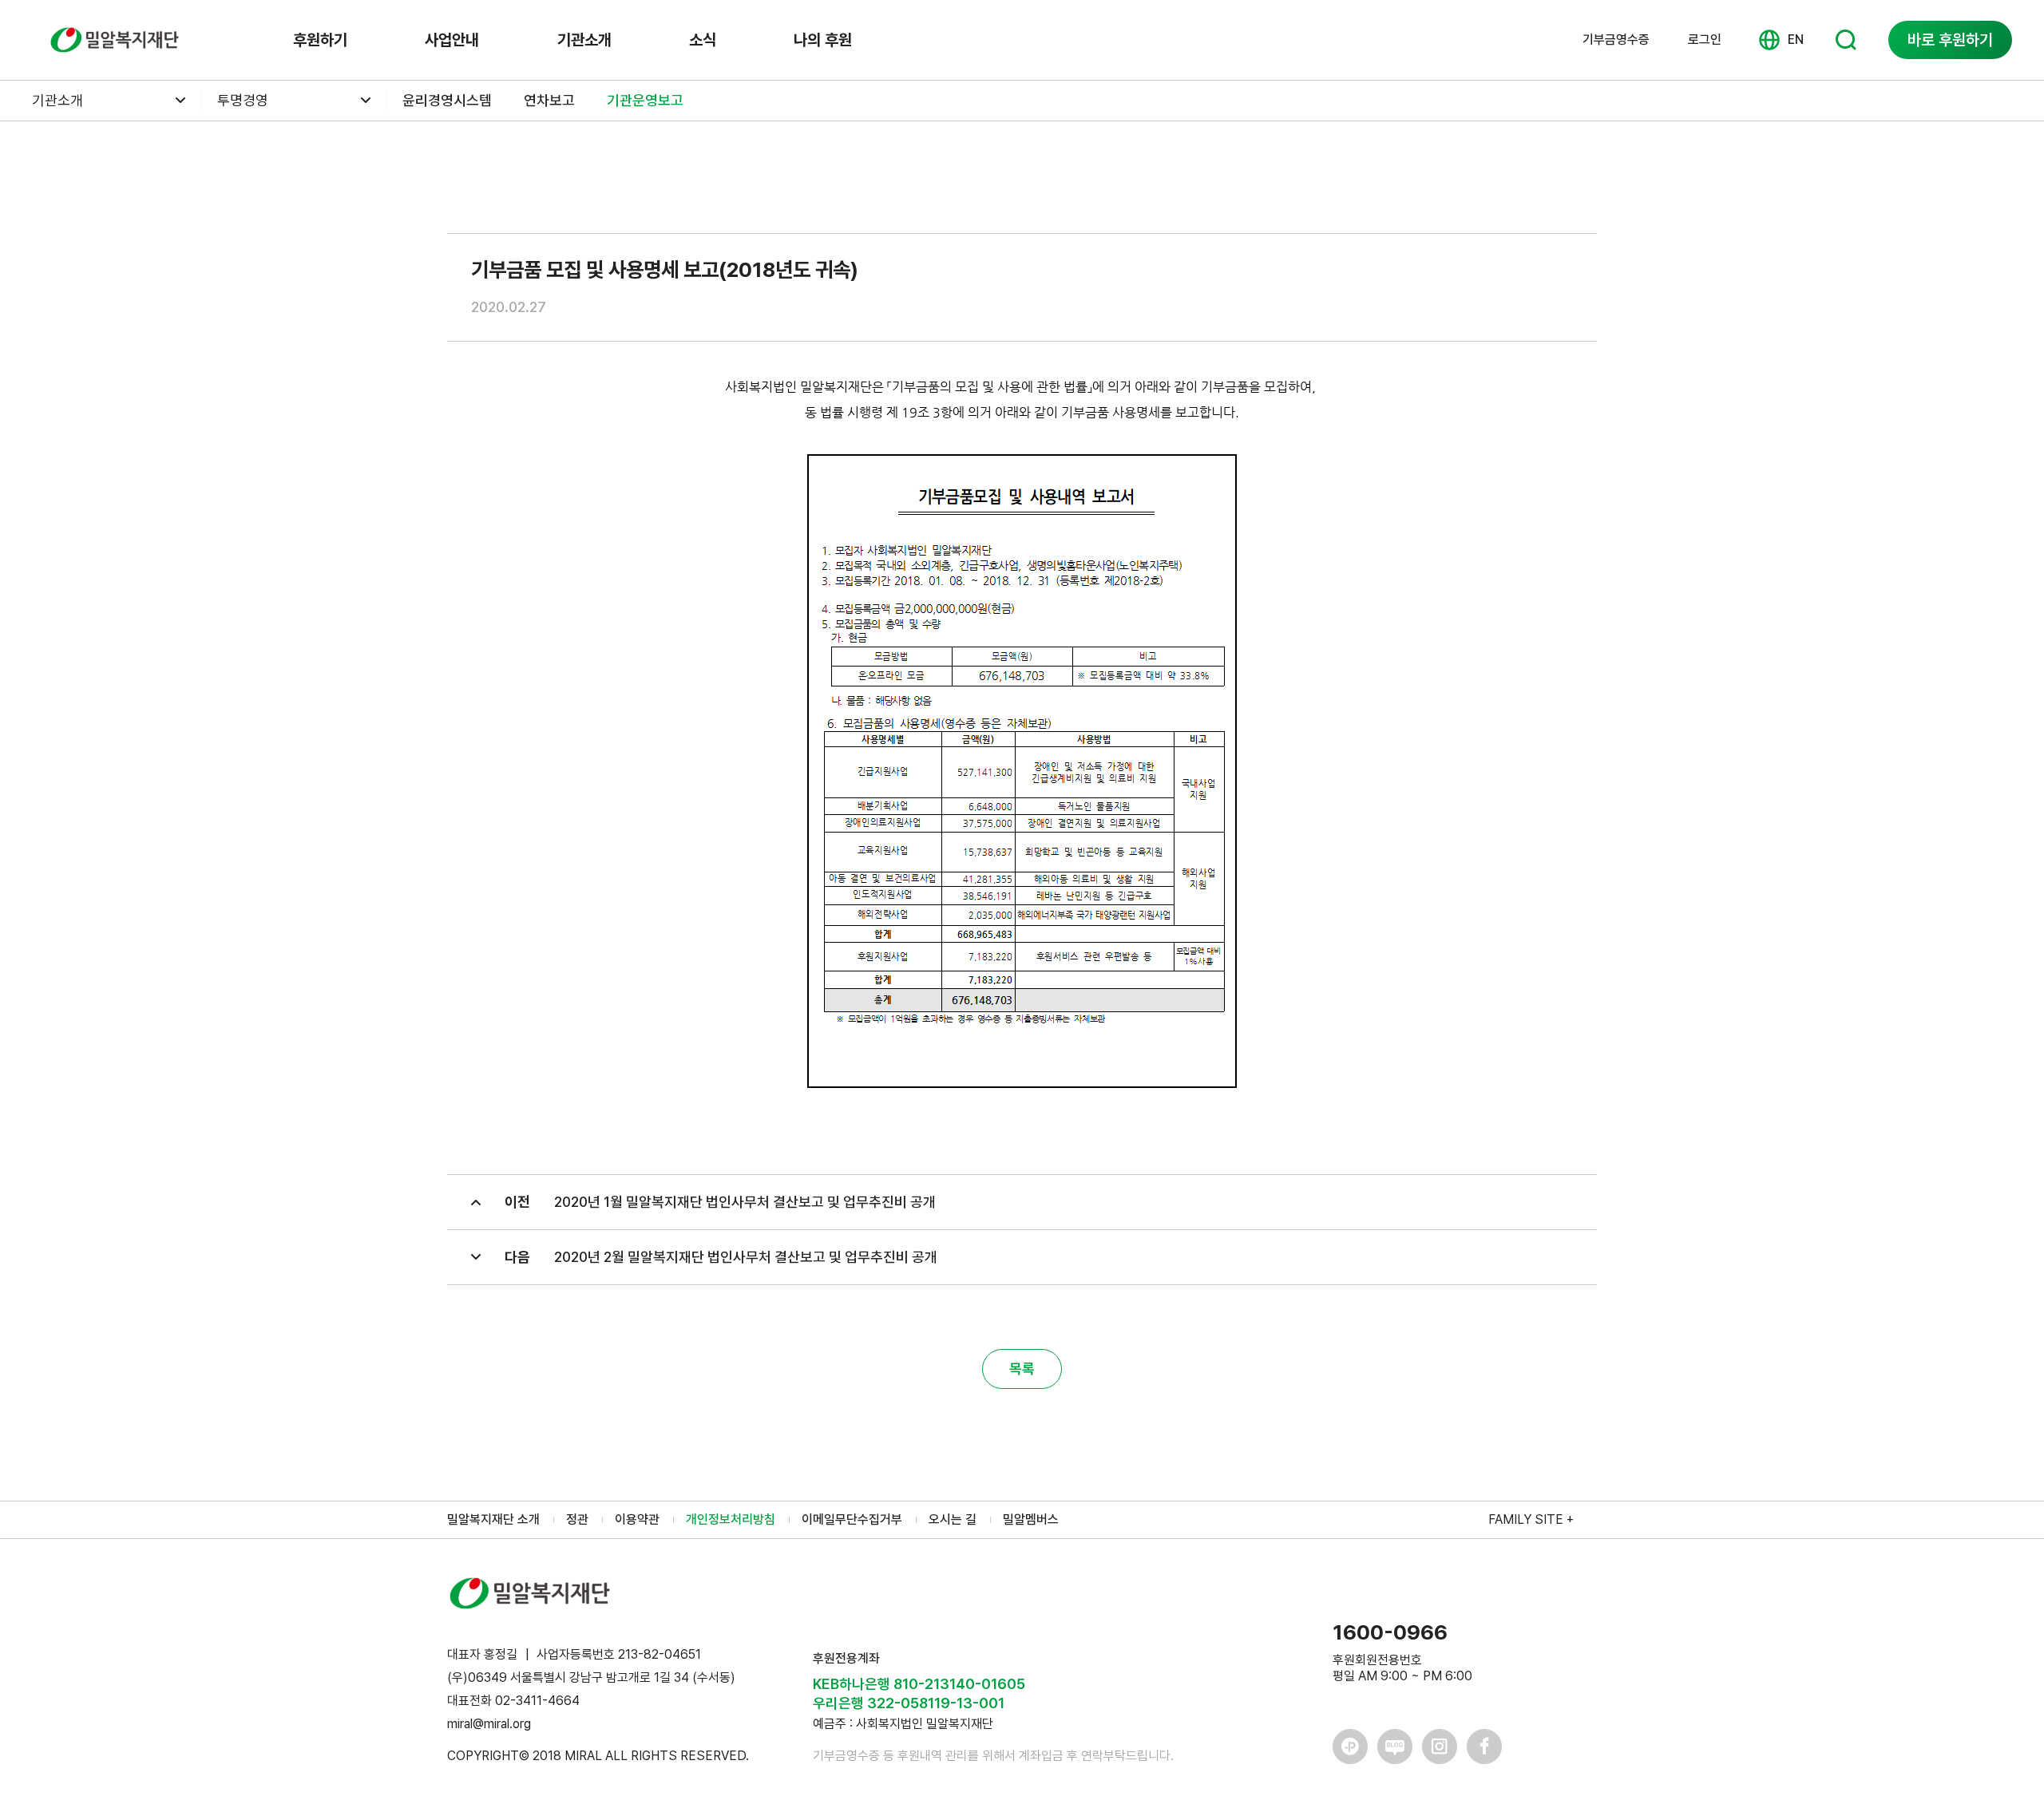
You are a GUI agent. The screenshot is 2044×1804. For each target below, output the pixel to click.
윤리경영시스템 (447, 100)
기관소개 (584, 40)
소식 (703, 40)
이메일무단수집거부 (852, 1519)
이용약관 (637, 1519)
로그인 (1705, 40)
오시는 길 (953, 1519)
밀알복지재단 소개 (493, 1519)
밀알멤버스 (1031, 1519)
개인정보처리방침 (731, 1519)
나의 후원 (823, 40)
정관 (577, 1519)
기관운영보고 (645, 100)
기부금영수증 (1616, 40)
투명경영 (243, 100)
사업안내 (452, 40)
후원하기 (320, 40)
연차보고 (549, 100)
